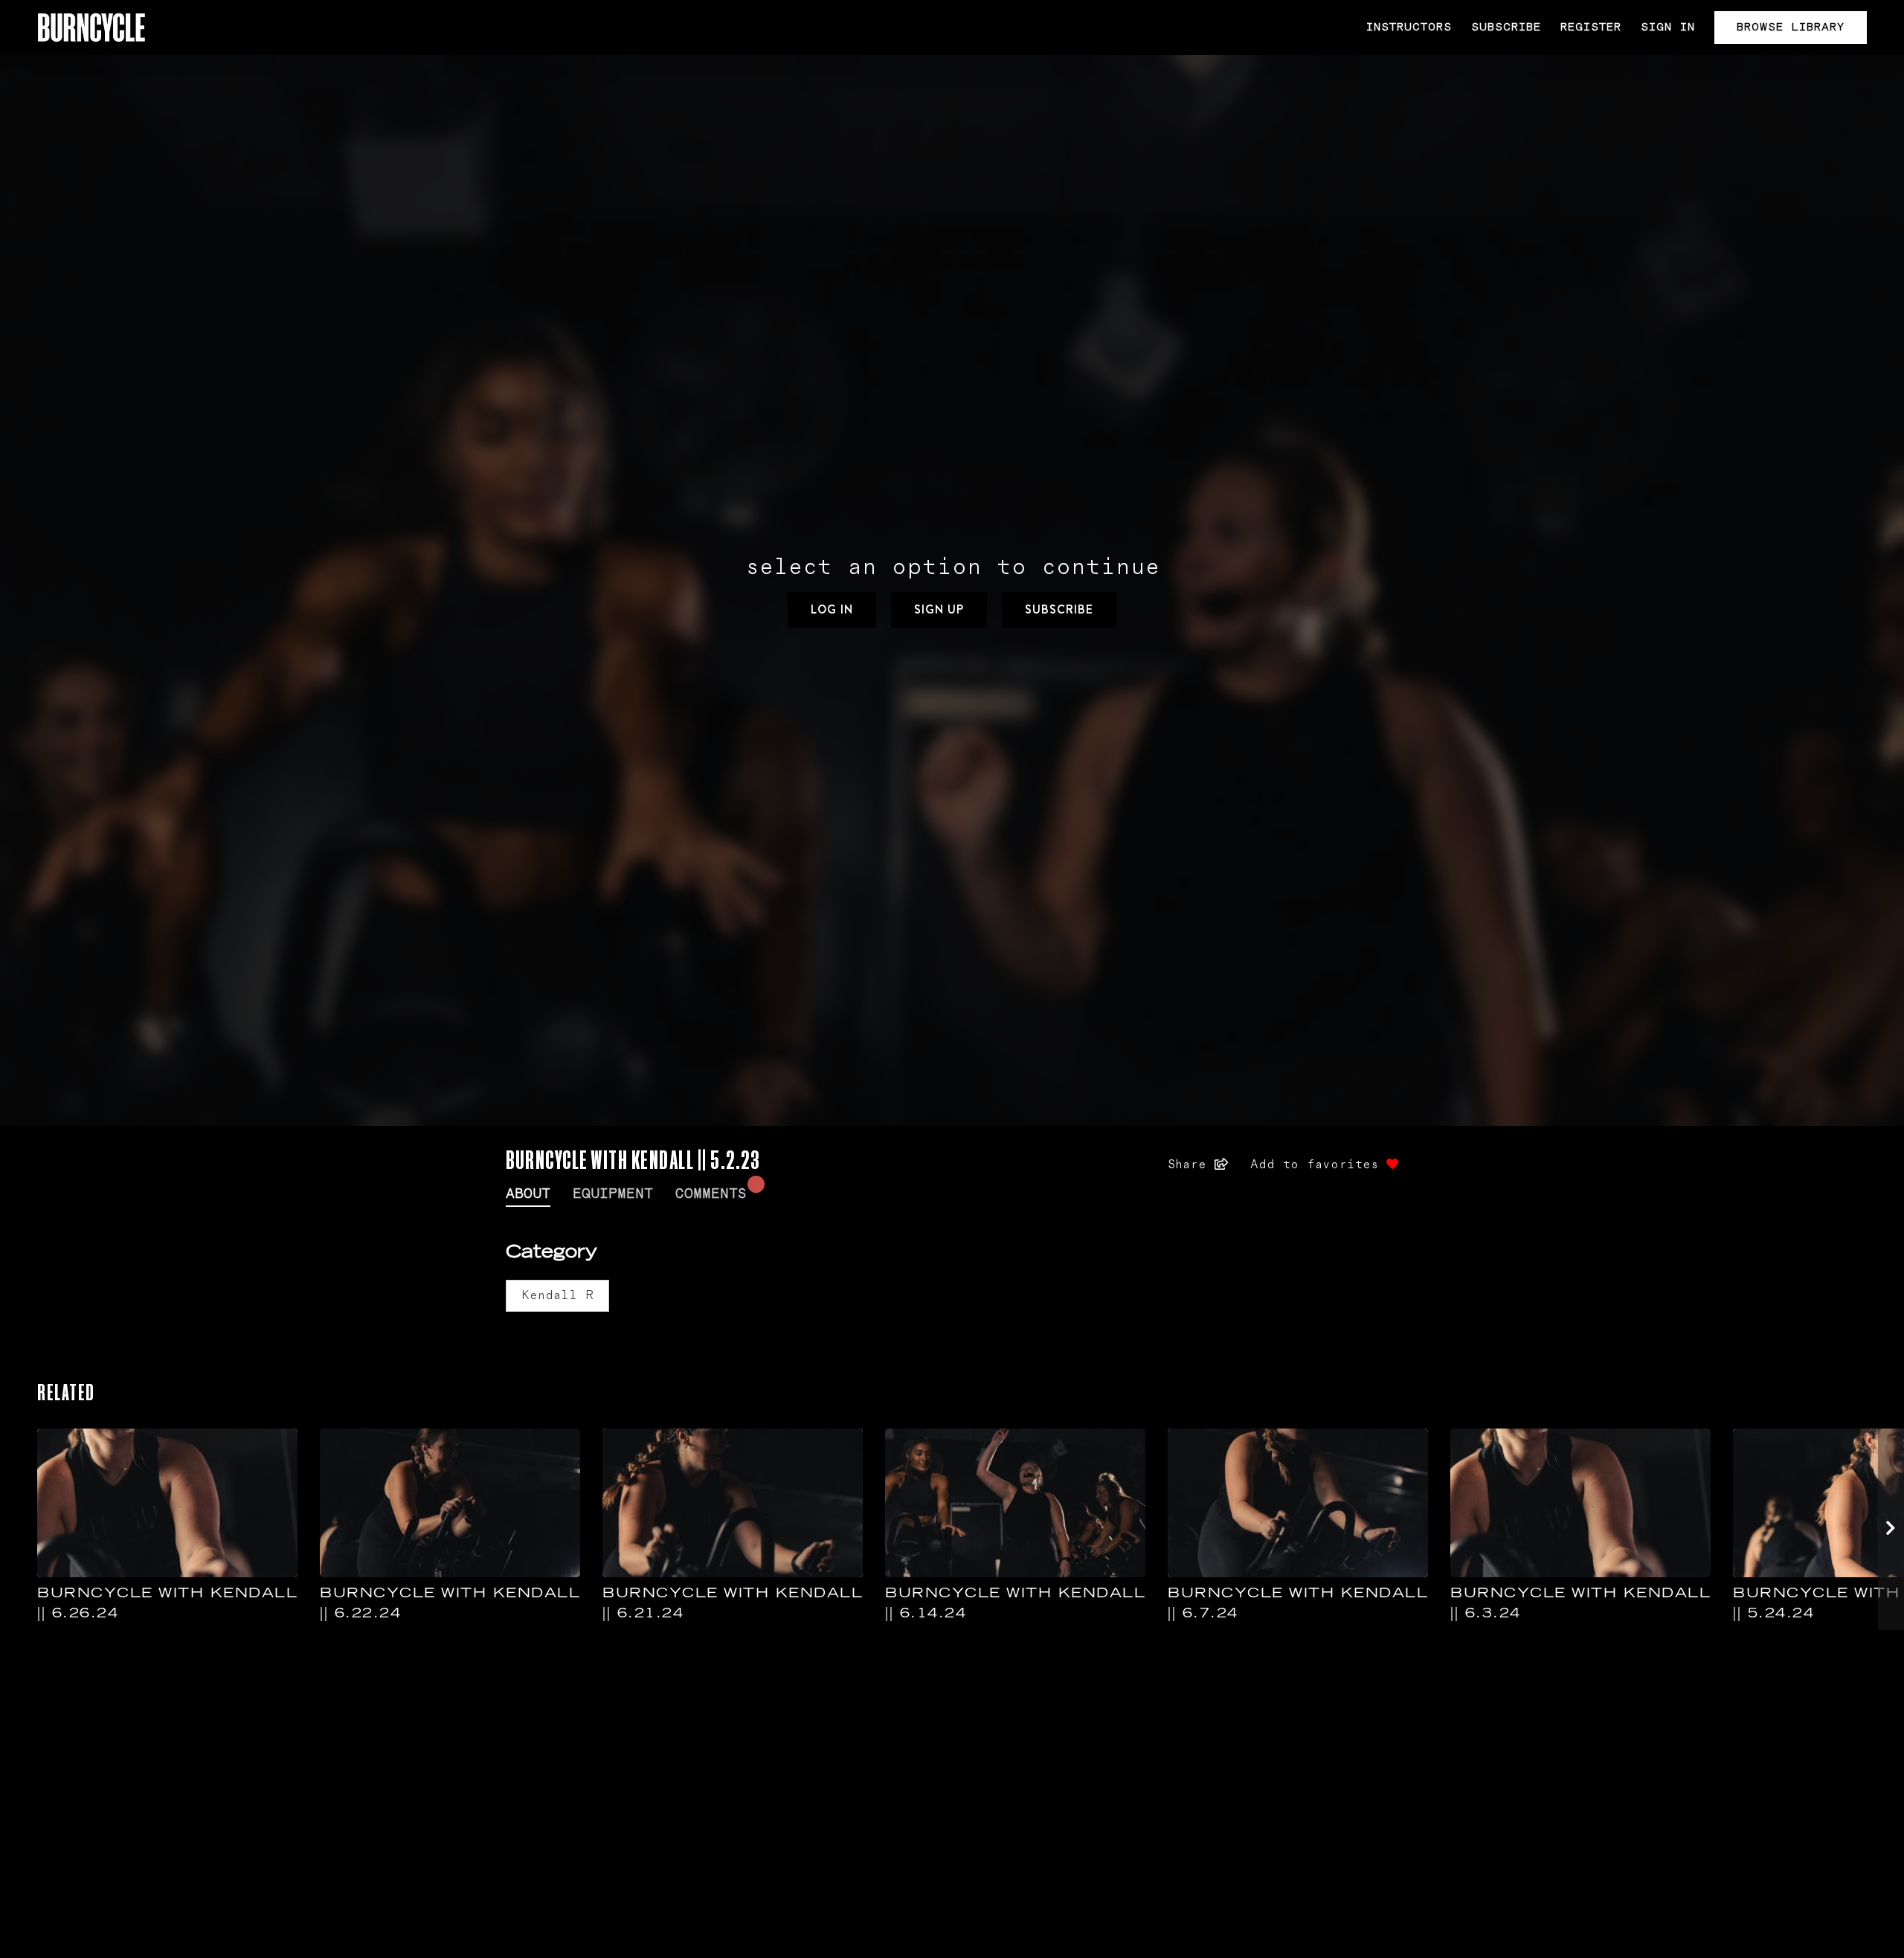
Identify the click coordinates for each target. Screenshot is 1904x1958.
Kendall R (557, 1295)
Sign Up (939, 609)
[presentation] (1891, 1529)
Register (1591, 27)
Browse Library (1791, 27)
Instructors (1409, 27)
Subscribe (1506, 27)
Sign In (1668, 27)
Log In (832, 609)
